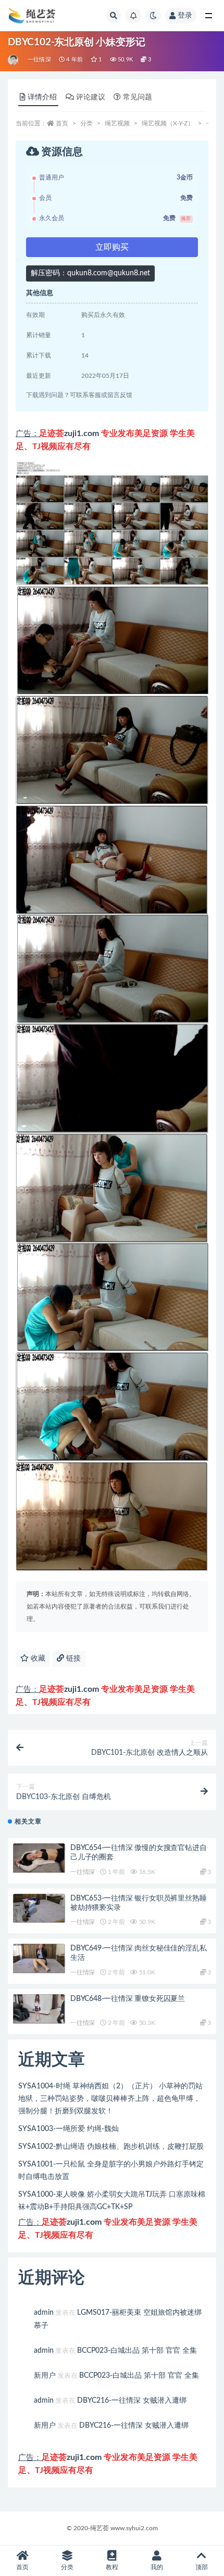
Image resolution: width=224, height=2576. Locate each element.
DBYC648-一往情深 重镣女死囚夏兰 (128, 1999)
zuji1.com (82, 433)
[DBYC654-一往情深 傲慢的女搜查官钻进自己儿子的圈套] (39, 1858)
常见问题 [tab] (138, 97)
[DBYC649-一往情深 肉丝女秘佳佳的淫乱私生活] (39, 1959)
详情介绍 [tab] (42, 97)
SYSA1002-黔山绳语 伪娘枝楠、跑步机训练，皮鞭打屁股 (111, 2147)
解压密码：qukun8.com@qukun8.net (90, 273)
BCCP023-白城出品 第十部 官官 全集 (137, 2351)
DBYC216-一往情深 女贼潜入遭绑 (132, 2401)
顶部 (202, 2567)
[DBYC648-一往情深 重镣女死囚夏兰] (39, 2009)
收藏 (37, 1659)
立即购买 (112, 247)
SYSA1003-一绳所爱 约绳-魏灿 (69, 2129)
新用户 (45, 2376)
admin (44, 2313)
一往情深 (39, 60)
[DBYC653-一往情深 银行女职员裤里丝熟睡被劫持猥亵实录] (39, 1909)
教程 (112, 2567)
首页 (62, 123)
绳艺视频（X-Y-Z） (168, 123)
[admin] (14, 60)
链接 (72, 1659)
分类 (86, 123)
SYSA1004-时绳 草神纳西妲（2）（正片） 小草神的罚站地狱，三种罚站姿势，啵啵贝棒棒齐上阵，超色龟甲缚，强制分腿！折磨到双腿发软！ (110, 2099)
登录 (185, 16)
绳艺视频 (117, 123)
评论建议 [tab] (91, 97)
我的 (157, 2567)
